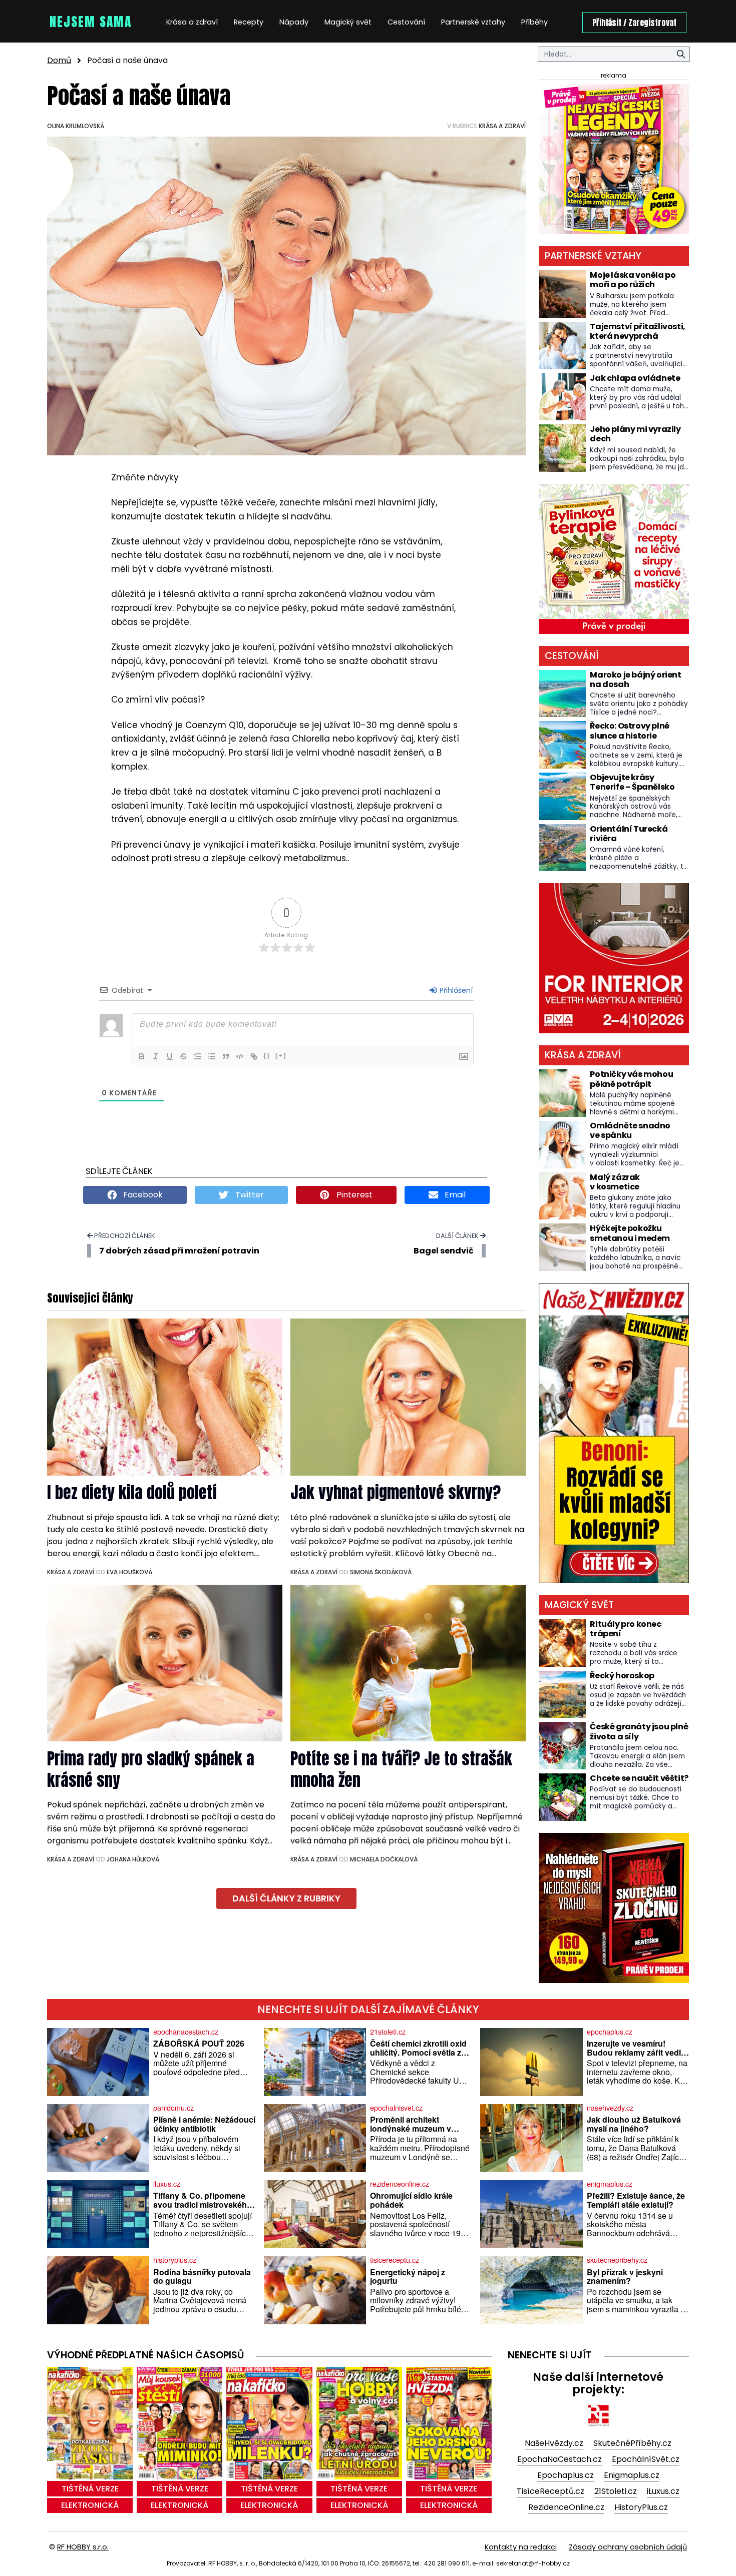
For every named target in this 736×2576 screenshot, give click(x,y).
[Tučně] (142, 1056)
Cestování (406, 22)
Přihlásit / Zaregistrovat (634, 23)
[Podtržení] (170, 1056)
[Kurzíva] (156, 1056)
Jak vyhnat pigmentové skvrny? (396, 1492)
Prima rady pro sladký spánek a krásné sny (151, 1769)
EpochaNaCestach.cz (560, 2459)
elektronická (90, 2505)
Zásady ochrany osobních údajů (628, 2547)
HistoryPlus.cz (641, 2507)
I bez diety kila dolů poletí (132, 1492)
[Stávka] (184, 1056)
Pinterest (353, 1195)
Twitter (249, 1195)
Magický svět (348, 22)
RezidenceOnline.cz (566, 2507)
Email (454, 1195)
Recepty (249, 22)
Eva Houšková (129, 1572)
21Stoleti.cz (616, 2491)
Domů (59, 60)
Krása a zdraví (192, 22)
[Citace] (226, 1056)
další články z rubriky (286, 1898)
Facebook (142, 1195)
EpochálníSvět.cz (646, 2459)
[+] (281, 1056)
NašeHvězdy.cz (554, 2443)
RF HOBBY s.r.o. (83, 2547)
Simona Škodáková (381, 1572)
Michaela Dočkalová (384, 1859)
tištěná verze (90, 2489)
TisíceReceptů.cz (550, 2491)
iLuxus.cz (663, 2491)
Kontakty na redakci (521, 2547)
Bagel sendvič (444, 1251)
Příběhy (534, 22)
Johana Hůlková (133, 1859)
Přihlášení (455, 990)
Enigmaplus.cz (632, 2475)
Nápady (294, 22)
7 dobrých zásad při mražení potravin (179, 1251)
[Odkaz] (254, 1056)
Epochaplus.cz (566, 2475)
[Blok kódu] (240, 1056)
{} (267, 1056)
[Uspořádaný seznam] (198, 1056)
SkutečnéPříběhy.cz (632, 2443)
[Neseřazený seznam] (212, 1056)
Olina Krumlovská (76, 126)
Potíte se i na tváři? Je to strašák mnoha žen (401, 1769)
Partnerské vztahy (473, 22)
